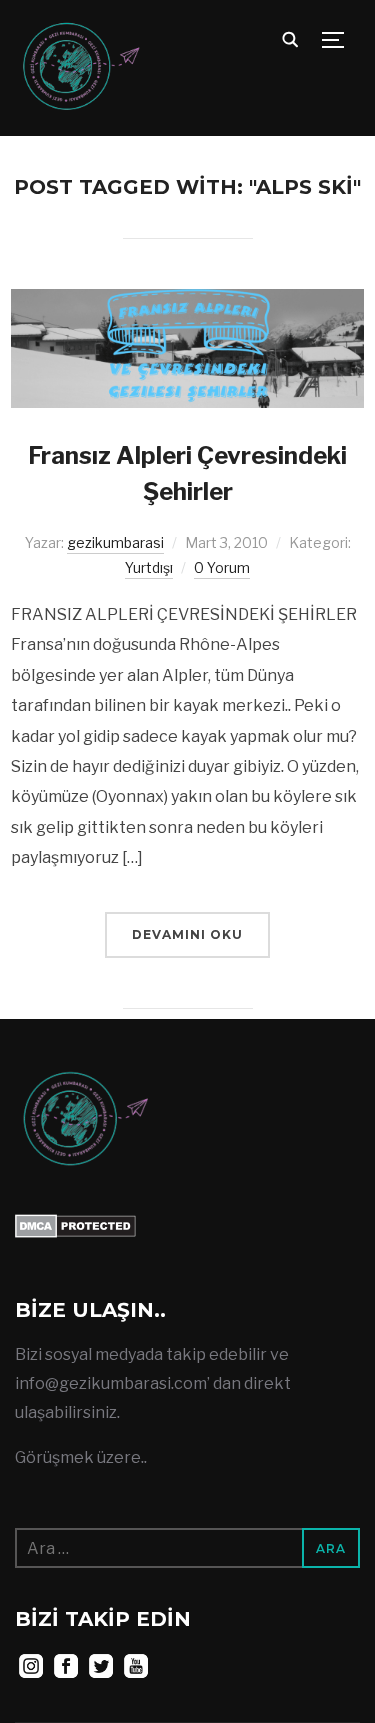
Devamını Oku (187, 934)
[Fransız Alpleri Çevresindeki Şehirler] (187, 302)
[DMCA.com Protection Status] (75, 1227)
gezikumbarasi (115, 542)
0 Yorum (222, 567)
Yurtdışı (149, 567)
